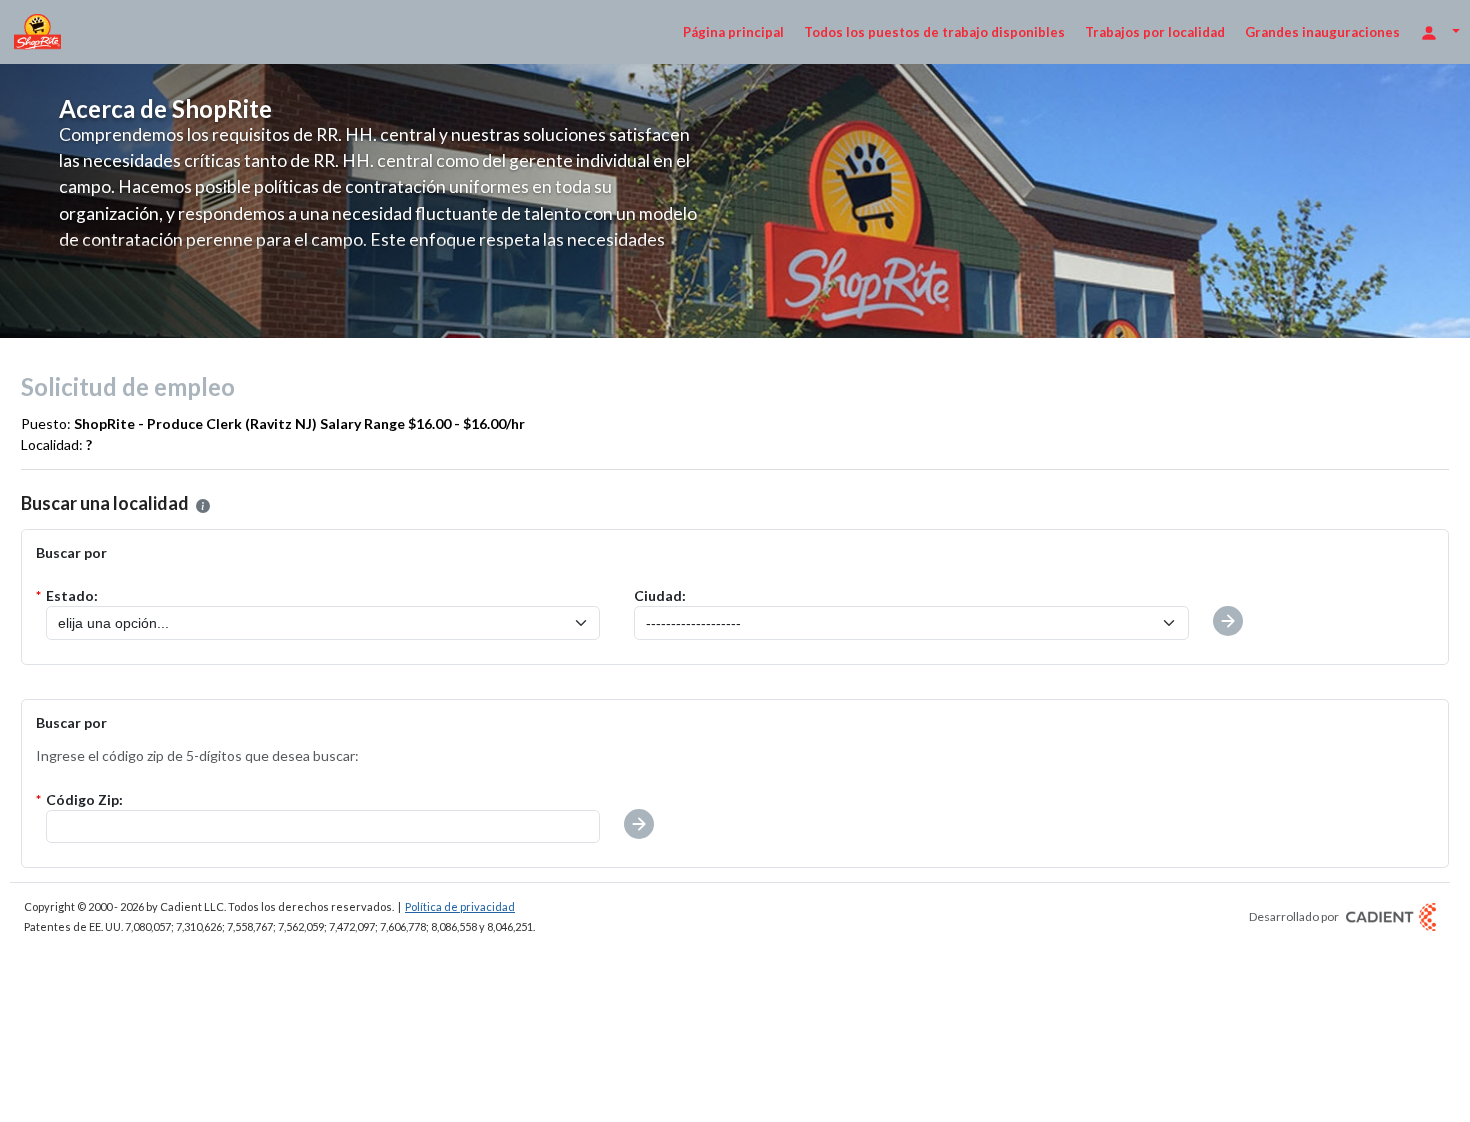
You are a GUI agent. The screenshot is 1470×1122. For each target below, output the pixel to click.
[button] (203, 506)
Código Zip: (84, 799)
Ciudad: (660, 595)
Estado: (72, 595)
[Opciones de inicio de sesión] (1440, 31)
